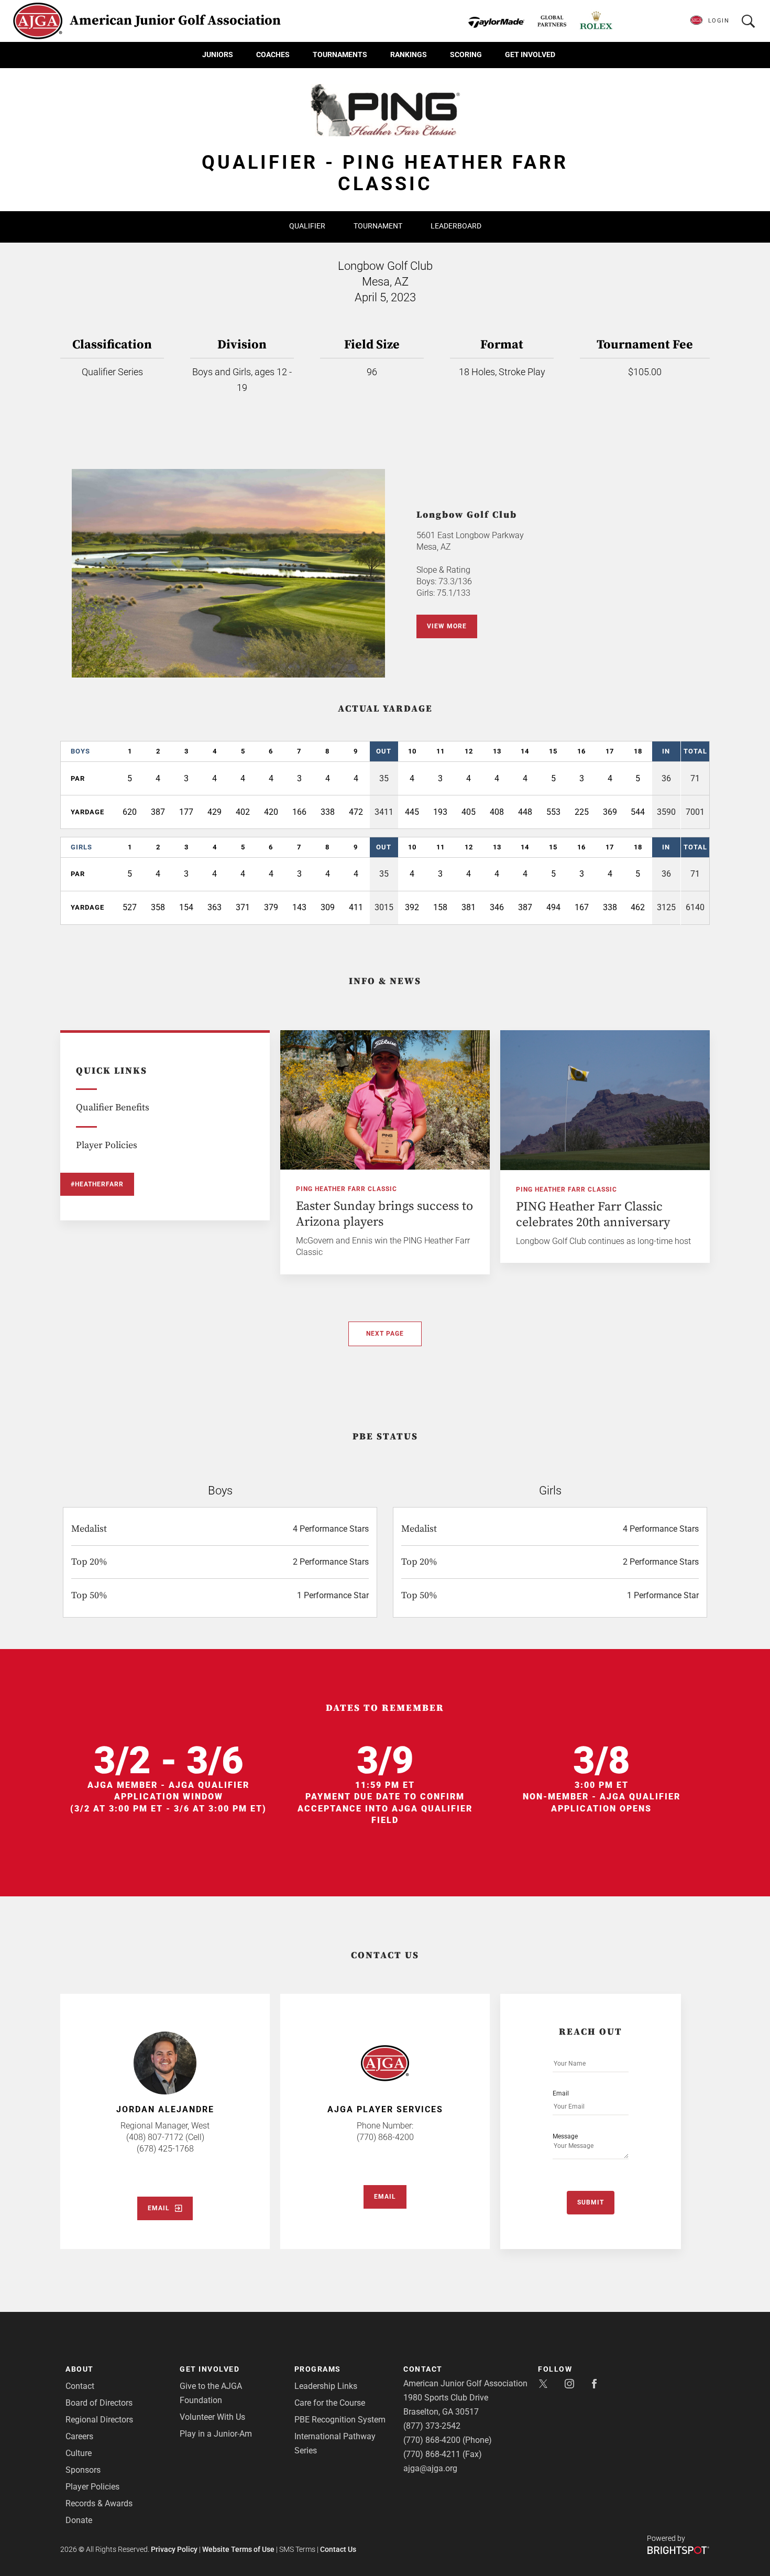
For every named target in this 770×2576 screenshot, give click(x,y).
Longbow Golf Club (467, 515)
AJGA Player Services (385, 2109)
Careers (79, 2436)
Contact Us (338, 2549)
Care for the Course (330, 2403)
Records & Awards (99, 2503)
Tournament (378, 226)
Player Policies (107, 1145)
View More (447, 626)
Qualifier (307, 226)
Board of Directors (99, 2403)
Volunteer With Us (212, 2417)
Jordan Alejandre (165, 2109)
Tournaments (340, 54)
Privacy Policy (174, 2549)
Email (159, 2208)
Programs (318, 2369)
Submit (591, 2202)
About (80, 2369)
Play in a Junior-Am (216, 2434)
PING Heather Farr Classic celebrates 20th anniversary (593, 1215)
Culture (79, 2453)
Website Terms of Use (238, 2549)
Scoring (466, 54)
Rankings (409, 54)
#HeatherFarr (97, 1184)
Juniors (218, 54)
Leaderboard (456, 226)
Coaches (273, 54)
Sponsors (83, 2470)
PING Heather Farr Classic (346, 1189)
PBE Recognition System (340, 2420)
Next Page (385, 1334)
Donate (79, 2520)
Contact (80, 2386)
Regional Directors (99, 2420)
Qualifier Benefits (113, 1107)
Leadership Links (326, 2386)
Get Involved (530, 54)
